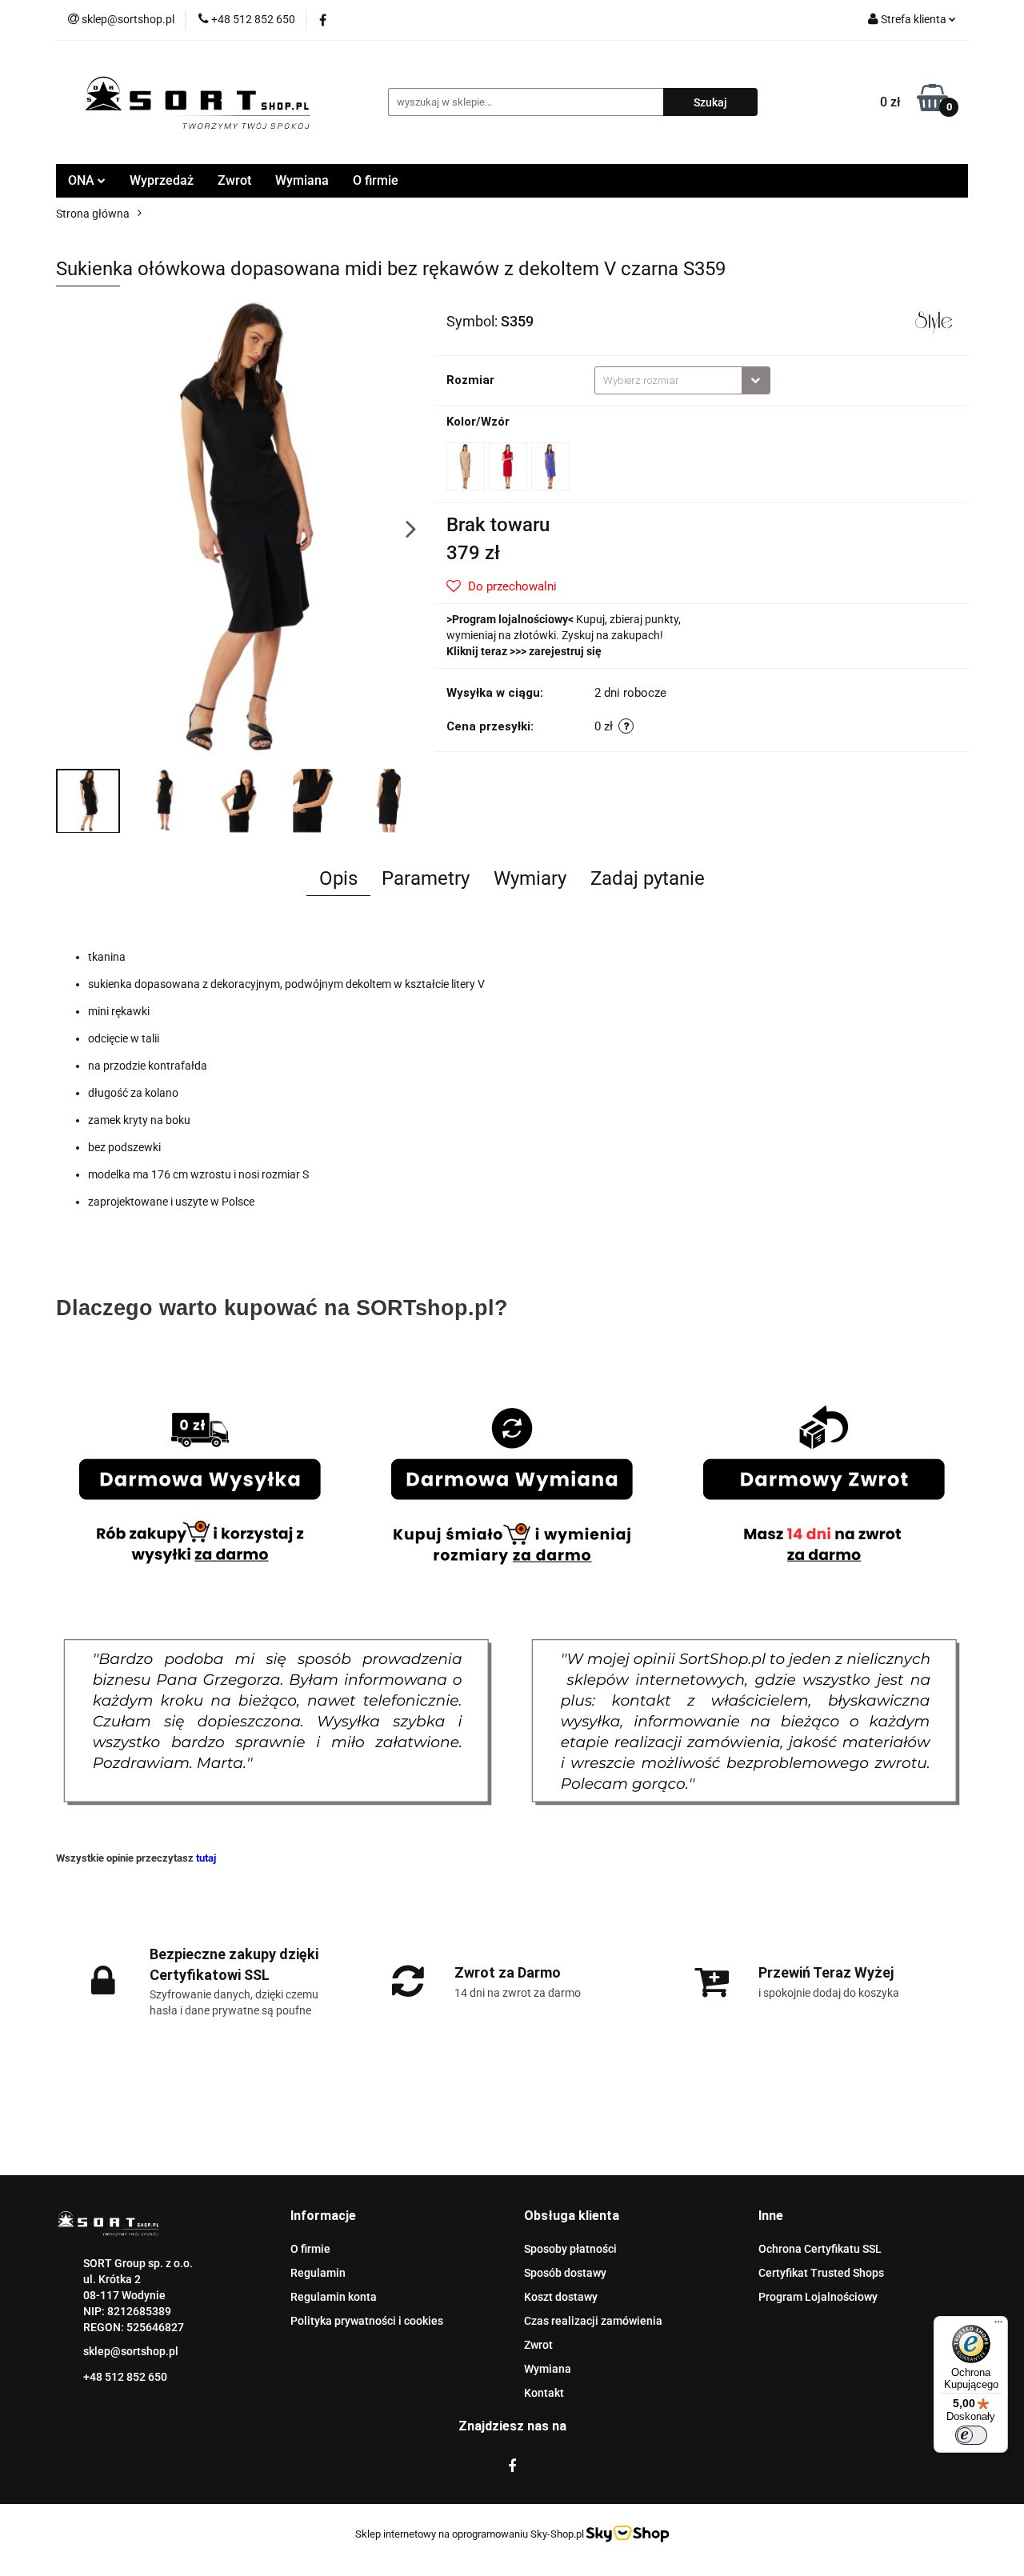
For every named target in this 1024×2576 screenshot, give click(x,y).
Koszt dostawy (561, 2297)
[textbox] (668, 380)
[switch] (971, 2435)
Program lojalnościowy (510, 619)
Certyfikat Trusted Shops (821, 2273)
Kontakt (544, 2393)
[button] (323, 2216)
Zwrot (234, 180)
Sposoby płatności (570, 2249)
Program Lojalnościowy (818, 2297)
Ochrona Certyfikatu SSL (820, 2249)
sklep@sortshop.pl (131, 2351)
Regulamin (318, 2273)
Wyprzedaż (162, 180)
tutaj (206, 1858)
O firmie (376, 180)
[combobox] (682, 380)
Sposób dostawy (565, 2273)
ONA (83, 180)
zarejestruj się (565, 651)
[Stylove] (934, 320)
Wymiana (302, 180)
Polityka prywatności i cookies (367, 2321)
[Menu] (998, 2326)
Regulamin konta (334, 2297)
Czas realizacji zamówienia (593, 2321)
